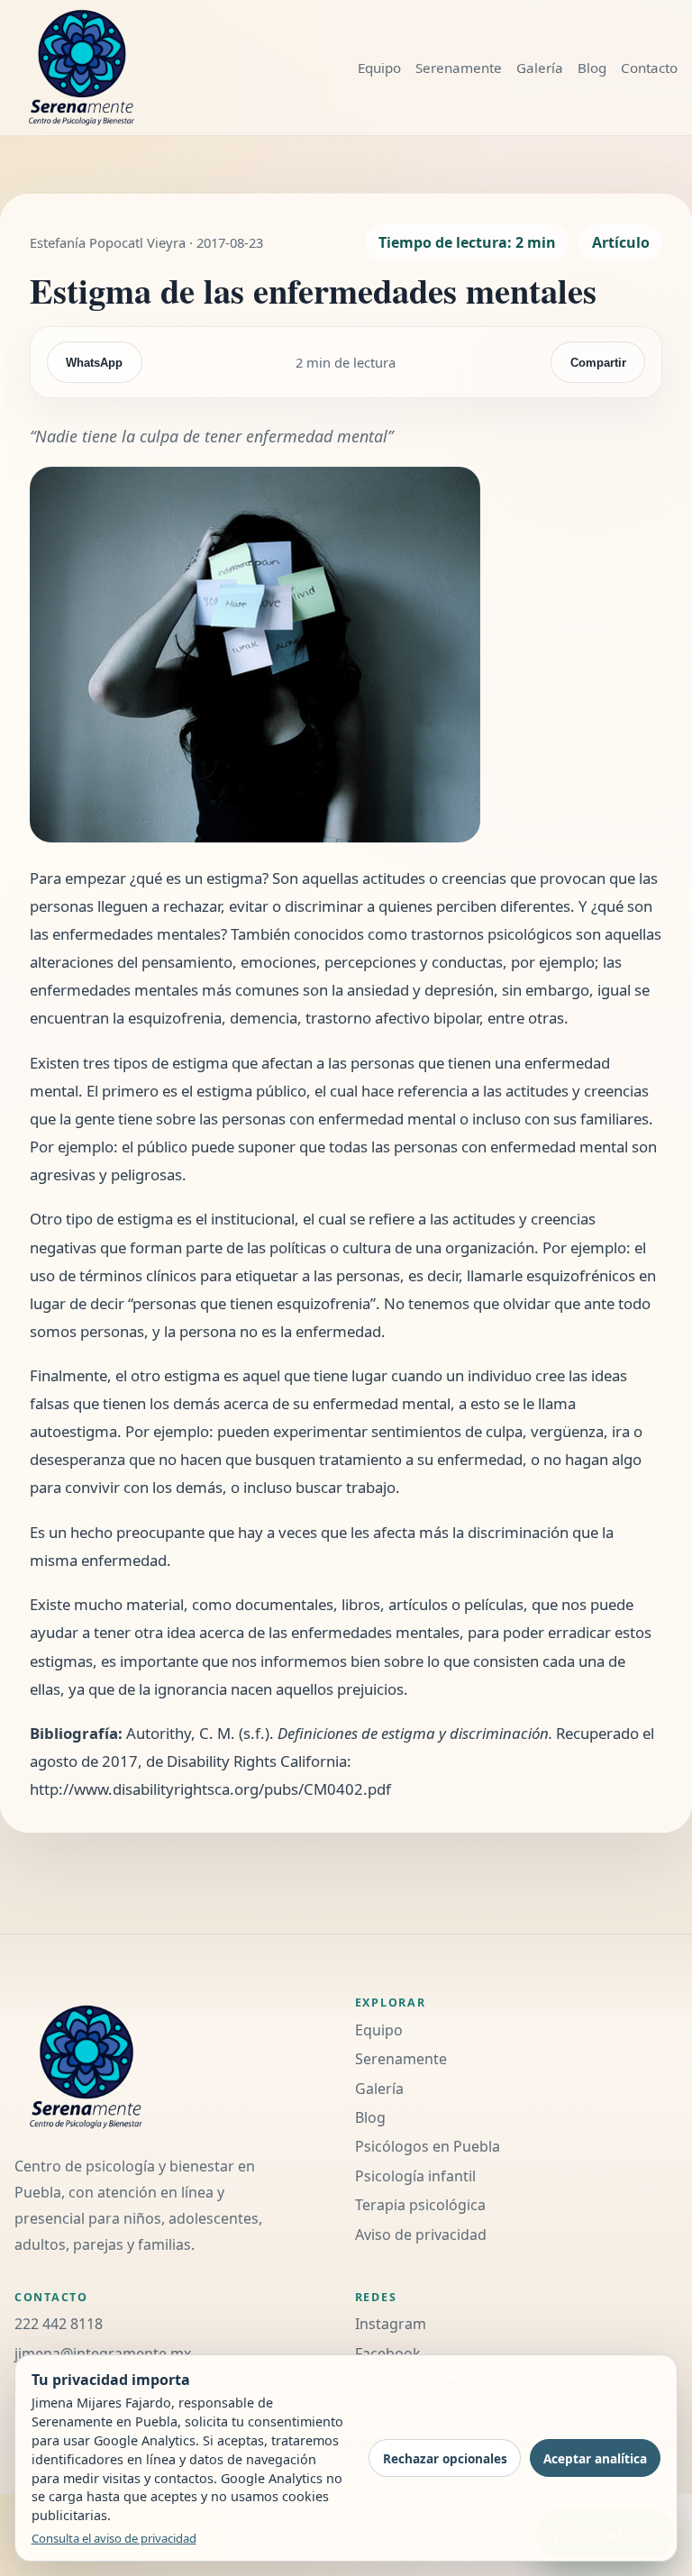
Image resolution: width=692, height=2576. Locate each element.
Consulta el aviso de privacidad (114, 2538)
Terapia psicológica (420, 2205)
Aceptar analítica (595, 2458)
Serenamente (459, 68)
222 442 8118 (59, 2324)
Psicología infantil (415, 2176)
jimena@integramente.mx (103, 2353)
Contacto (649, 68)
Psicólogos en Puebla (428, 2146)
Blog (592, 68)
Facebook (388, 2353)
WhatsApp (94, 363)
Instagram (391, 2324)
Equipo (379, 68)
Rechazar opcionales (445, 2458)
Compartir (598, 363)
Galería (540, 68)
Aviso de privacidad (421, 2235)
